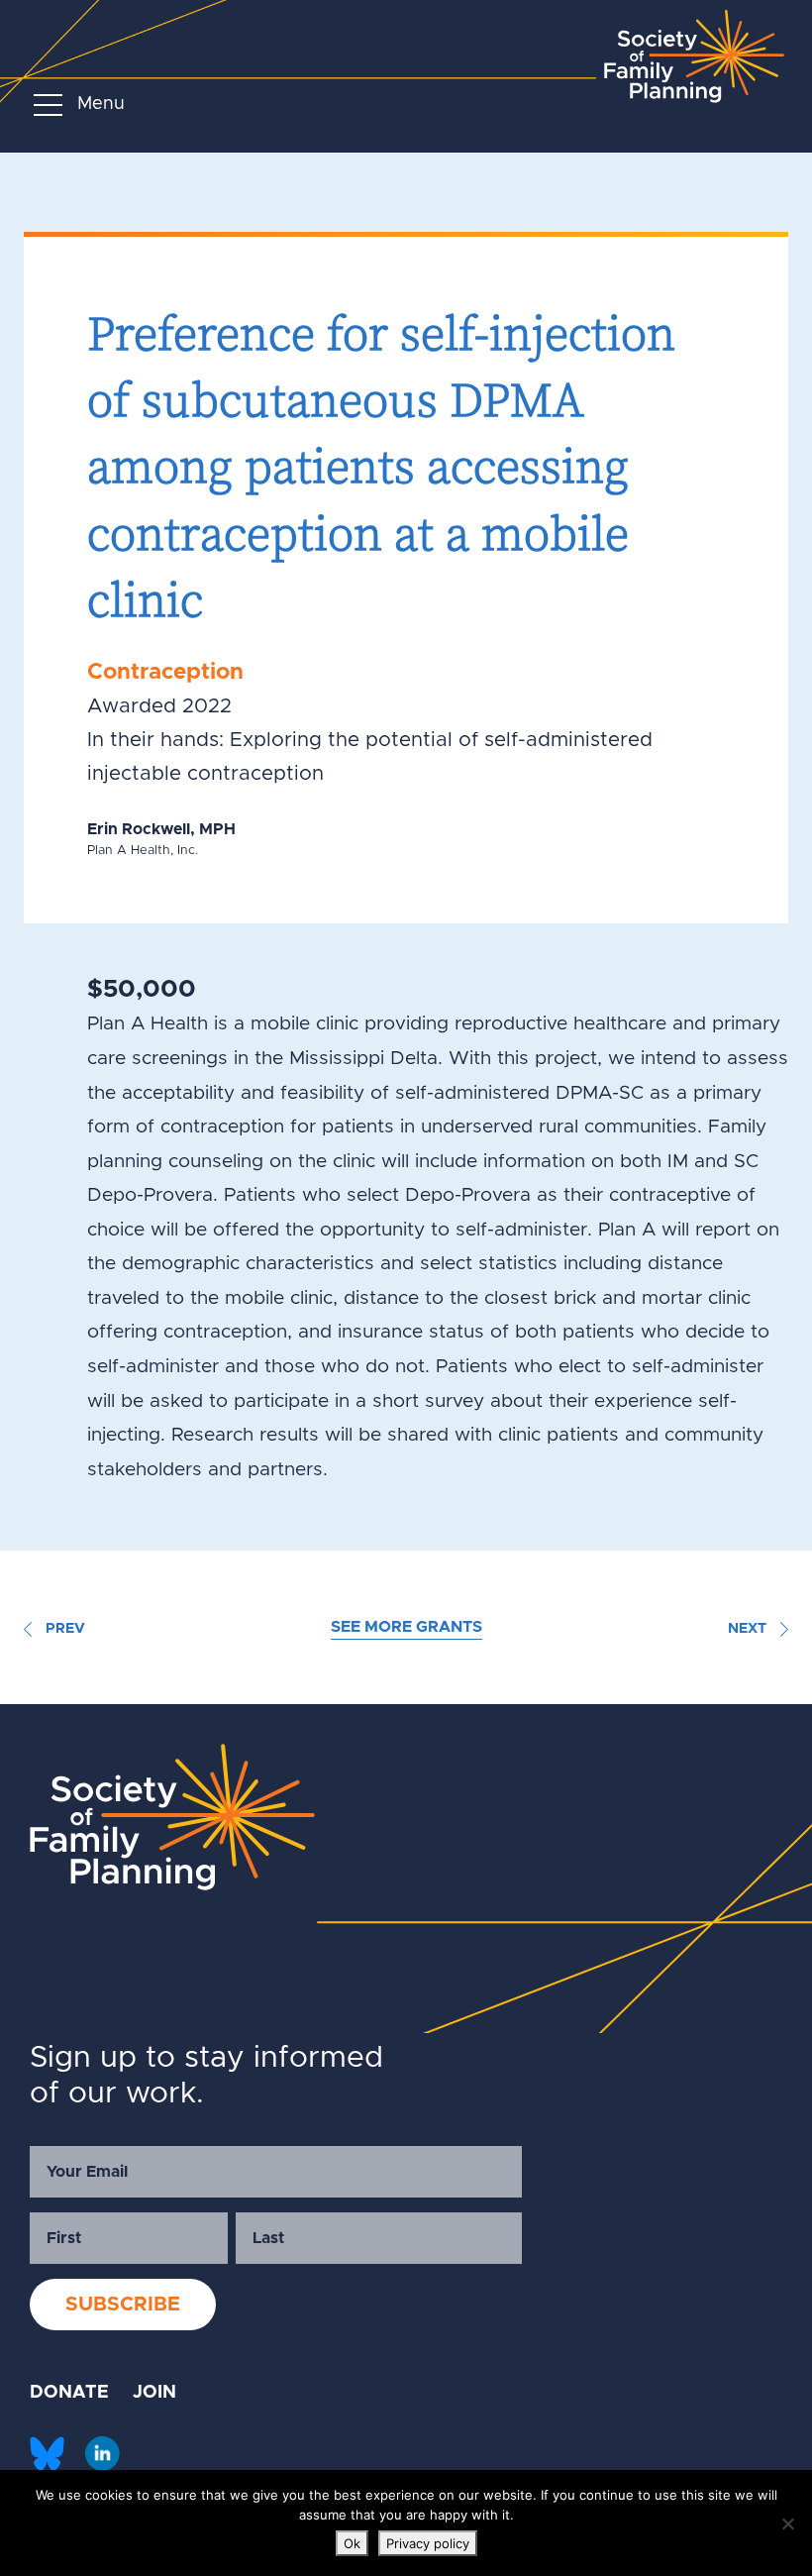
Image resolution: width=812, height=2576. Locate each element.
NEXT (749, 1629)
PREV (63, 1629)
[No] (787, 2523)
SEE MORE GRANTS (406, 1627)
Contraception (165, 672)
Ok (352, 2543)
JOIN (154, 2393)
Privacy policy (428, 2543)
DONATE (69, 2393)
